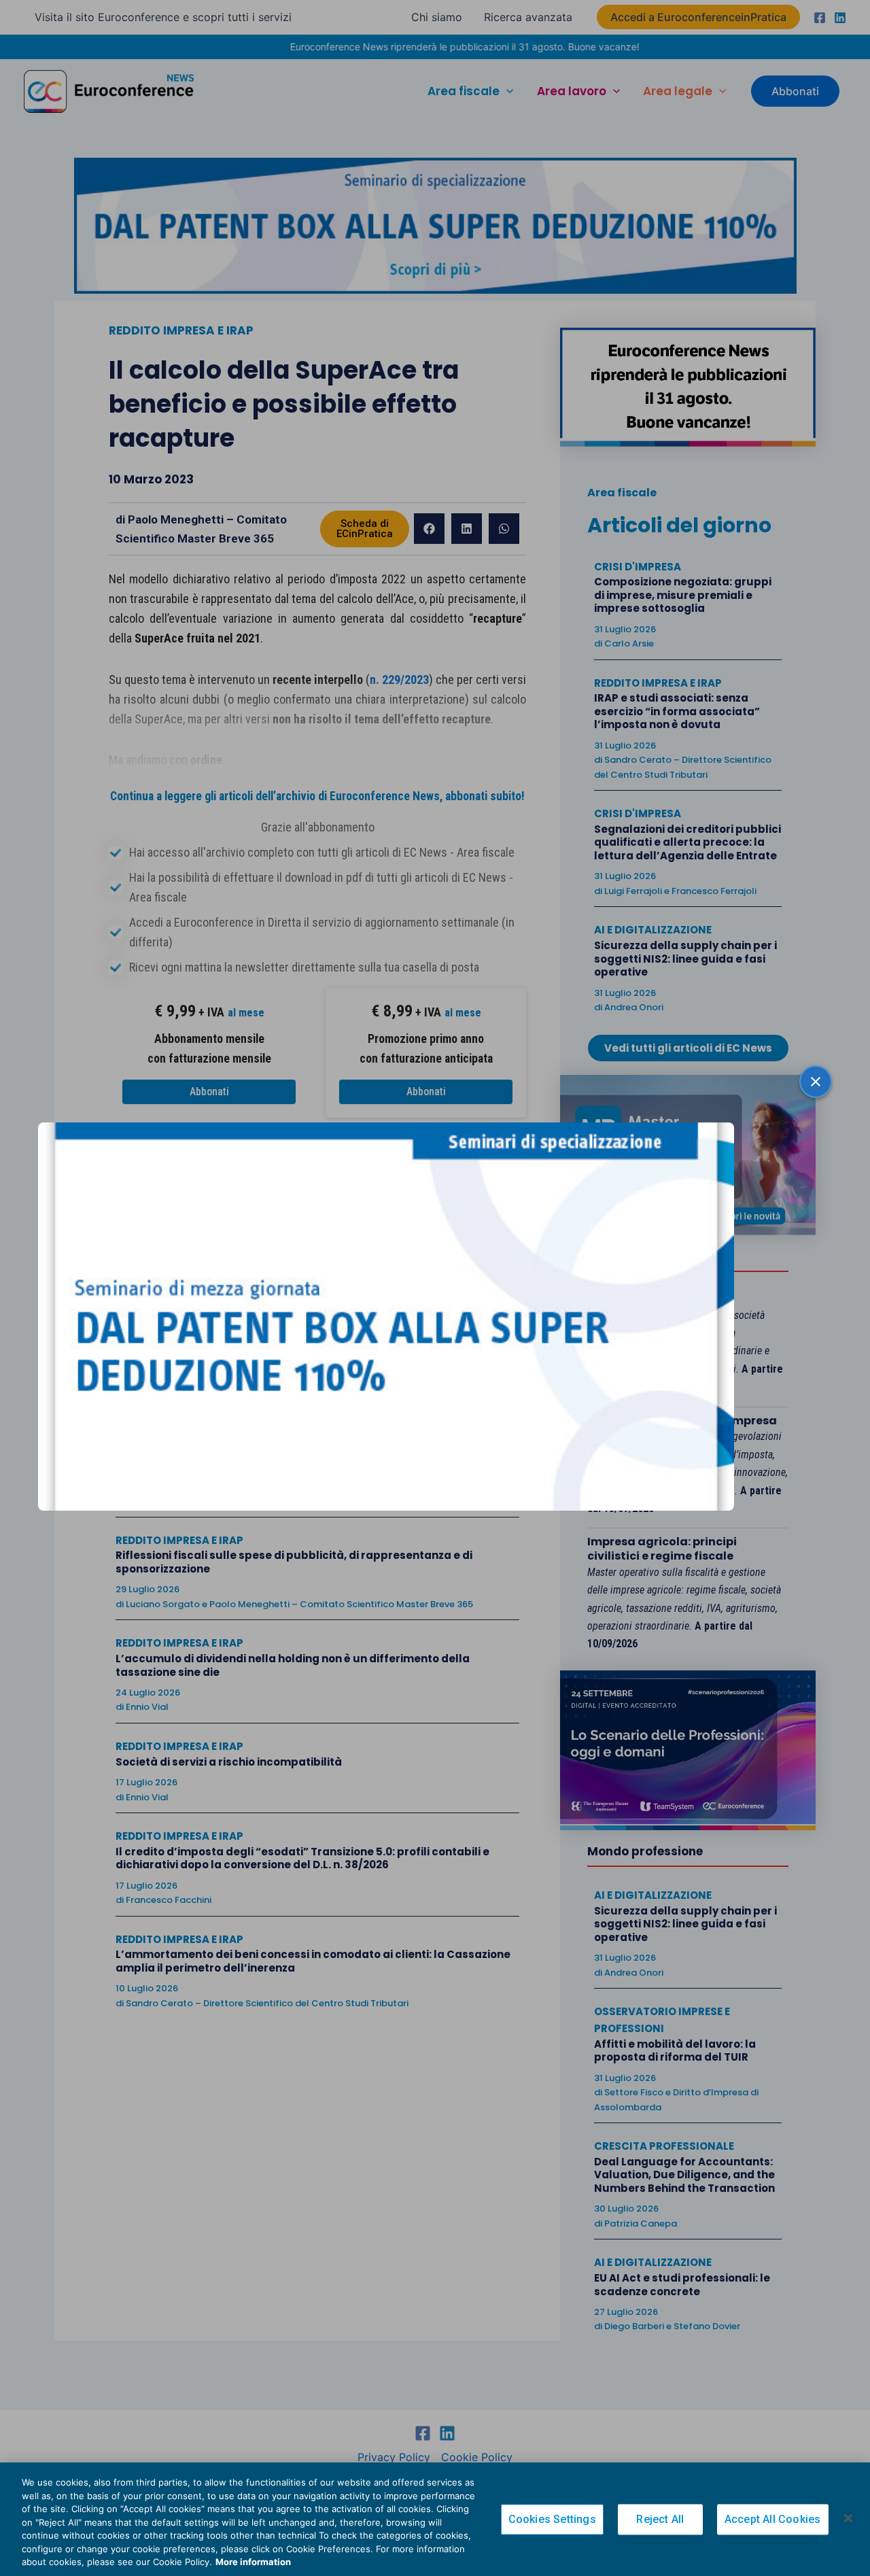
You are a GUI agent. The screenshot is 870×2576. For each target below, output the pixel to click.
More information (253, 2562)
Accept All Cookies (773, 2519)
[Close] (848, 2518)
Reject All (660, 2519)
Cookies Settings (552, 2519)
